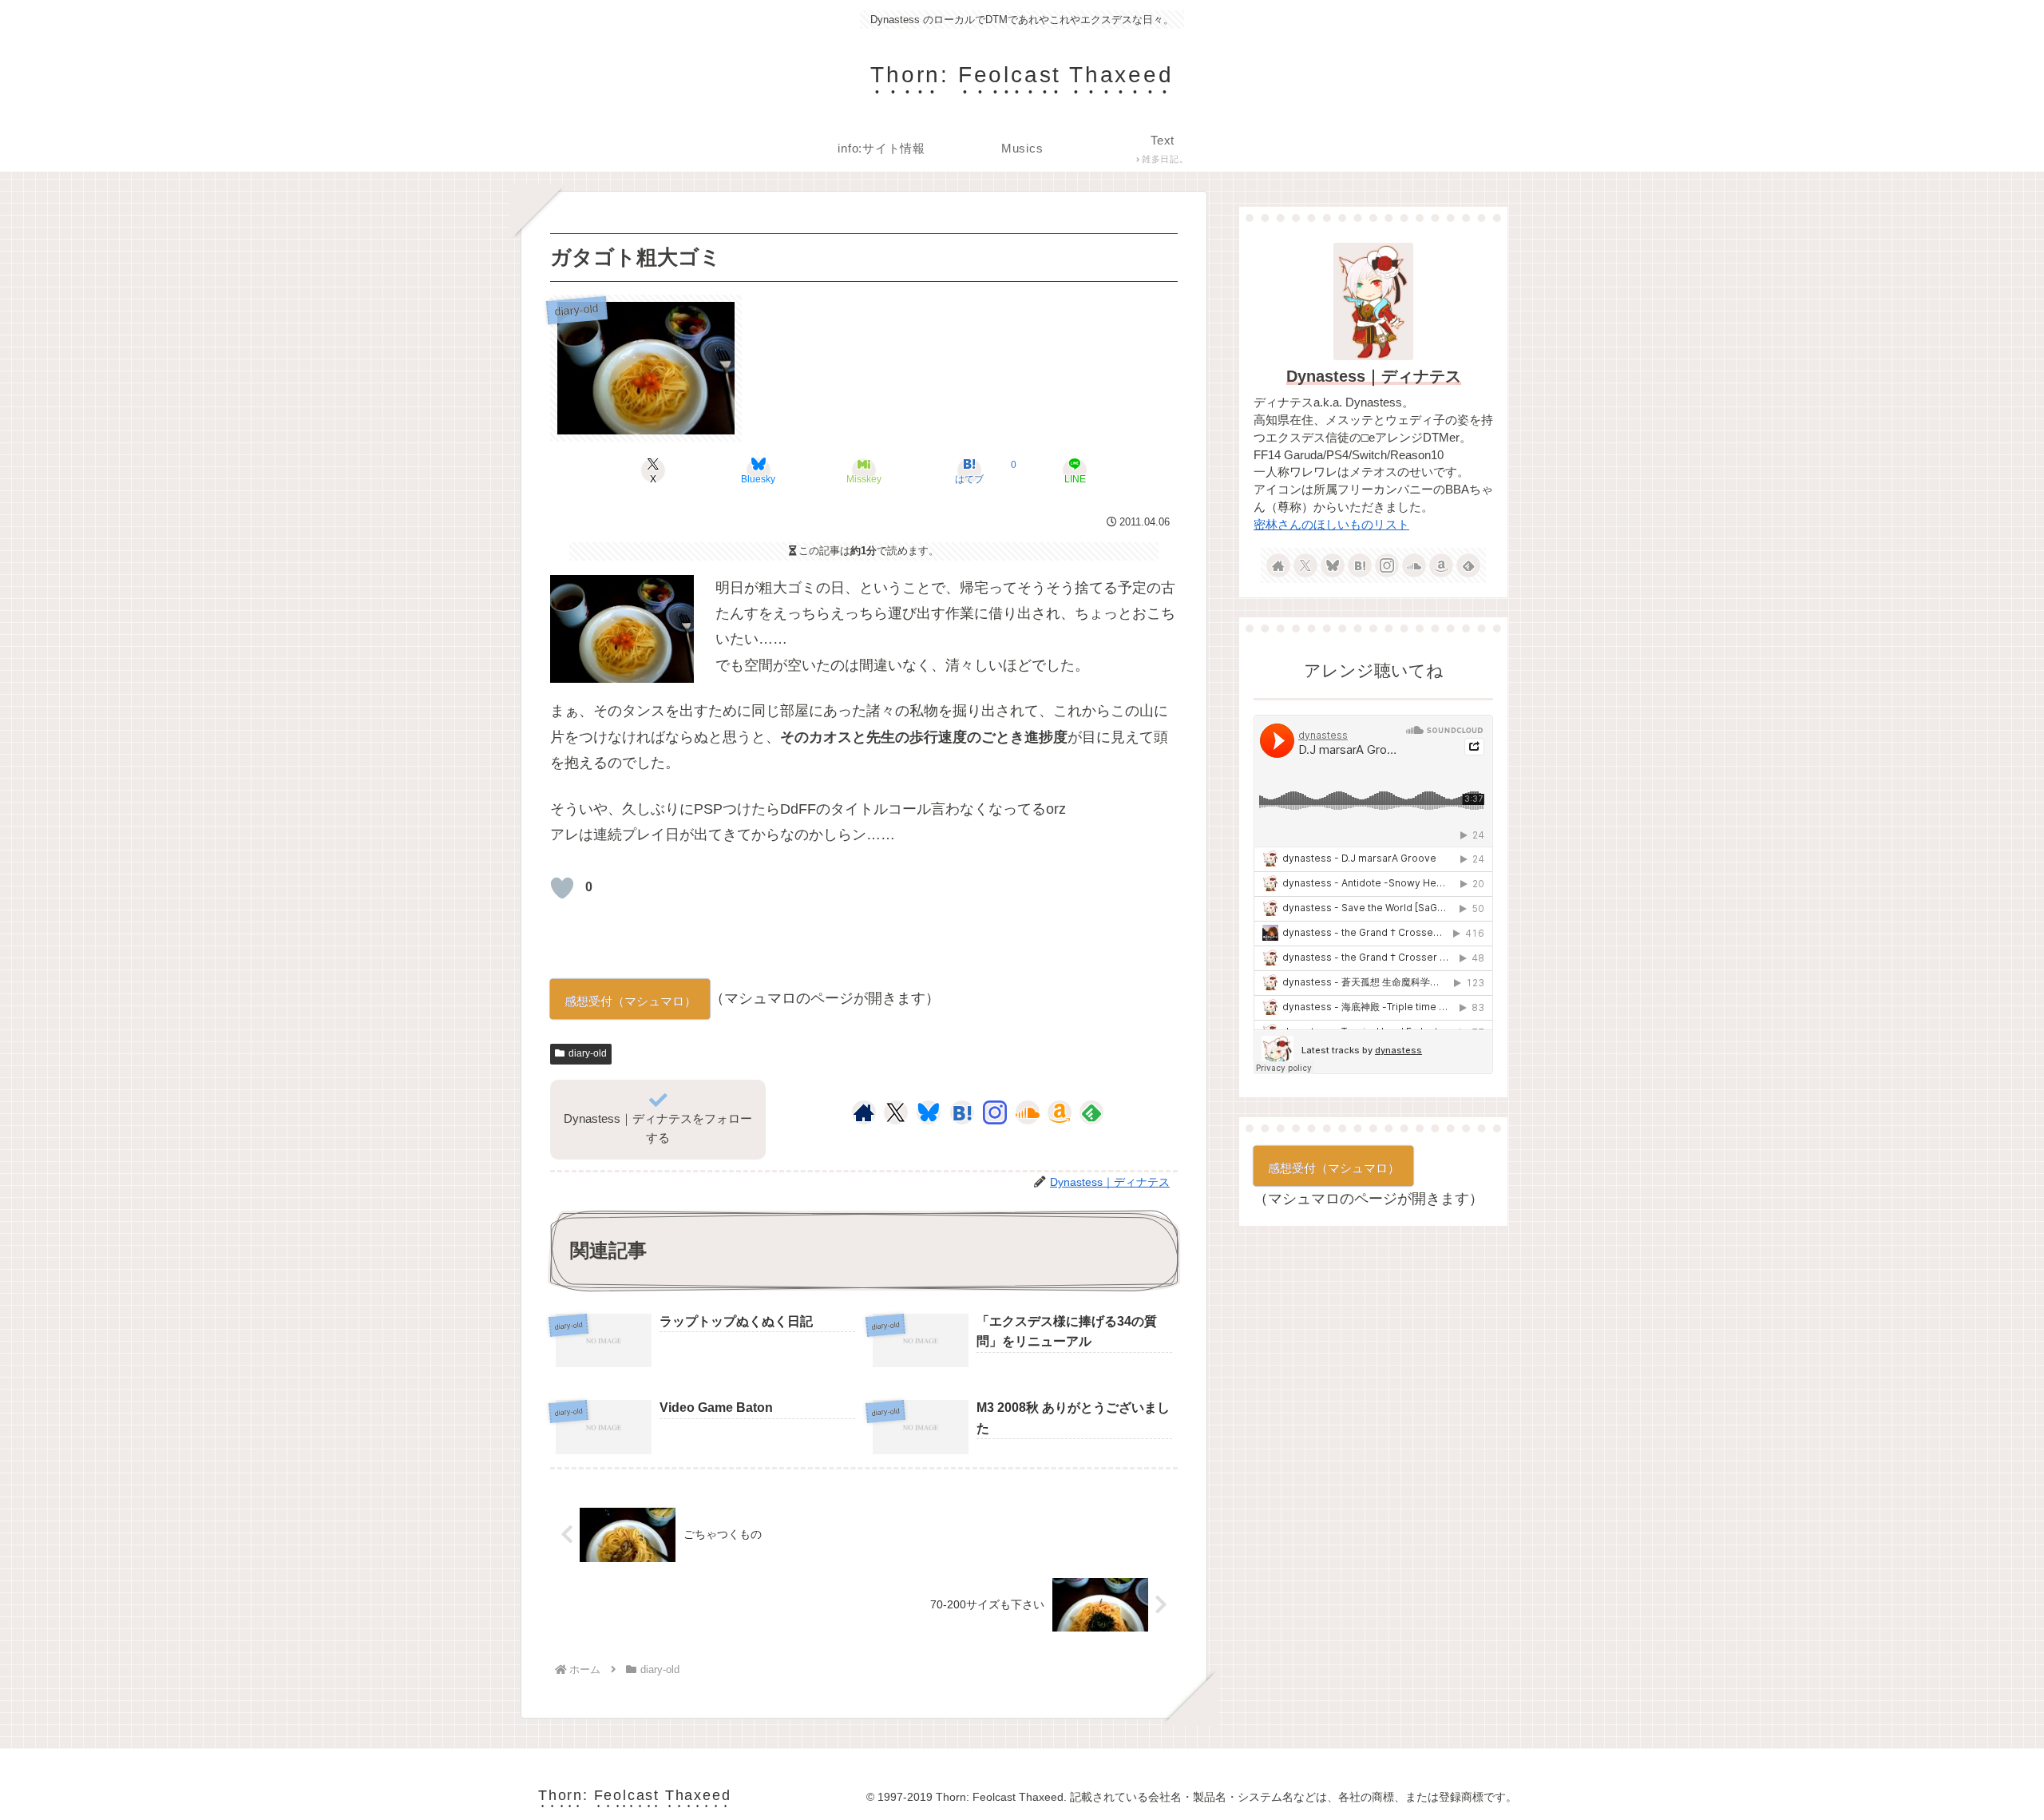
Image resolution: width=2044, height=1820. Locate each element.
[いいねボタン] (562, 888)
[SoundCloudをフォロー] (1028, 1112)
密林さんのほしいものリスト (1331, 525)
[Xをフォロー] (895, 1112)
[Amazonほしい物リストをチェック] (1060, 1112)
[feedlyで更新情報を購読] (1091, 1112)
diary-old (588, 1053)
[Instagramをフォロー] (995, 1112)
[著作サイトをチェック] (864, 1112)
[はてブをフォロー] (962, 1112)
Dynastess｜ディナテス (1374, 376)
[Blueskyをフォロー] (929, 1112)
